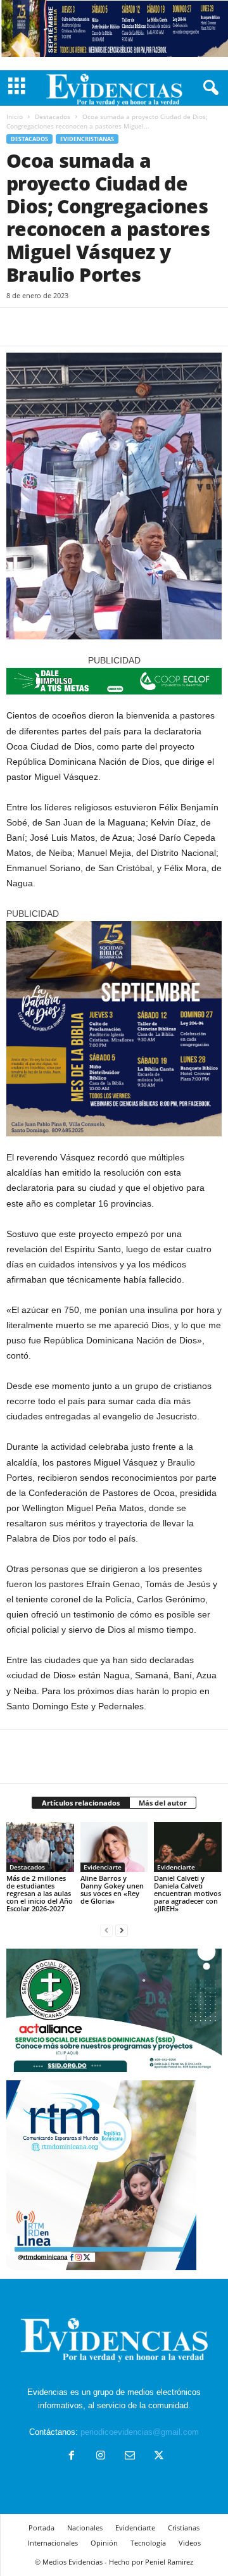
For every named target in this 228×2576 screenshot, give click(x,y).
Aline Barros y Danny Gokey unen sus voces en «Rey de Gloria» (112, 1889)
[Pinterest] (77, 327)
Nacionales (85, 2528)
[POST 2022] (114, 681)
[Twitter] (48, 327)
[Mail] (130, 2457)
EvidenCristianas (87, 139)
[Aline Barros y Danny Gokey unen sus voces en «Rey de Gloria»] (114, 1847)
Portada (41, 2528)
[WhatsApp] (106, 327)
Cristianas (184, 2528)
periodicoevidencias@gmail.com (140, 2432)
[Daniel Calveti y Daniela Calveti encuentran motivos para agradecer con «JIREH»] (188, 1847)
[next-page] (122, 1930)
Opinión (104, 2543)
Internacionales (53, 2543)
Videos (190, 2543)
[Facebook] (19, 327)
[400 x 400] (114, 1029)
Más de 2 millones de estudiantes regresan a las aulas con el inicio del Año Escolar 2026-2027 (40, 1893)
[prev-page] (106, 1930)
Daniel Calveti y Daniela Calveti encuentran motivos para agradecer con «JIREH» (187, 1893)
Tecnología (148, 2543)
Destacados (53, 116)
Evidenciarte (103, 1867)
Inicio (15, 116)
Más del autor (163, 1803)
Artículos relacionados (81, 1803)
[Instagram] (101, 2457)
